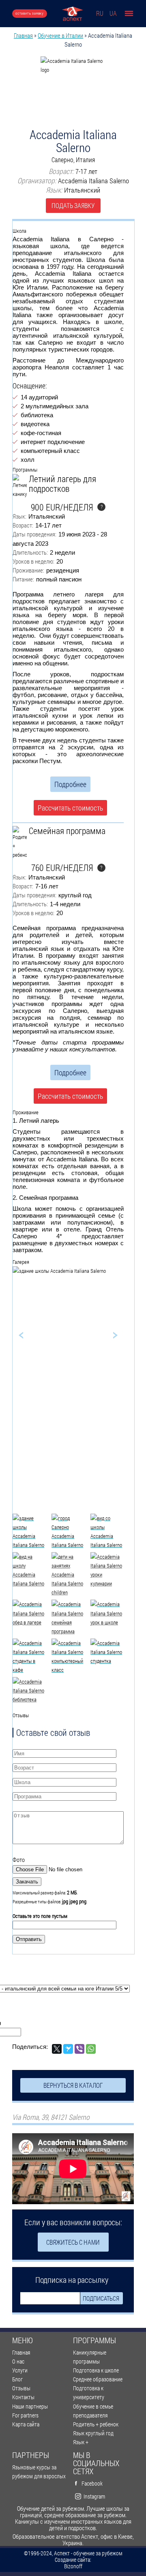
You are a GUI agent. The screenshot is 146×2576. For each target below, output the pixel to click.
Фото (19, 1860)
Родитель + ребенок (96, 2424)
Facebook (92, 2483)
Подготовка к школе (96, 2370)
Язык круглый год (93, 2433)
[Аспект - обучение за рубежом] (72, 14)
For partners (25, 2415)
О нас (18, 2361)
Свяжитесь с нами (73, 2242)
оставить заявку (30, 13)
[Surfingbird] (68, 2049)
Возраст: (23, 525)
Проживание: (28, 570)
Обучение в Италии (60, 35)
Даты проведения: (34, 534)
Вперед (105, 1335)
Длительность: (30, 552)
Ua (113, 13)
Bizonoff (73, 2566)
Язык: (19, 516)
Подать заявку (73, 205)
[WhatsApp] (91, 2049)
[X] (57, 2049)
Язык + (81, 2442)
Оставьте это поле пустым (40, 1916)
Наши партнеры (30, 2406)
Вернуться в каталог (73, 2085)
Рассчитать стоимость (70, 808)
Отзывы (21, 2388)
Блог (17, 2379)
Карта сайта (26, 2424)
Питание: (23, 579)
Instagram (94, 2496)
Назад (31, 1335)
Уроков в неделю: (33, 561)
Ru (100, 13)
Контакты (23, 2397)
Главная (23, 35)
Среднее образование (98, 2379)
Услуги (20, 2370)
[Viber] (79, 2049)
